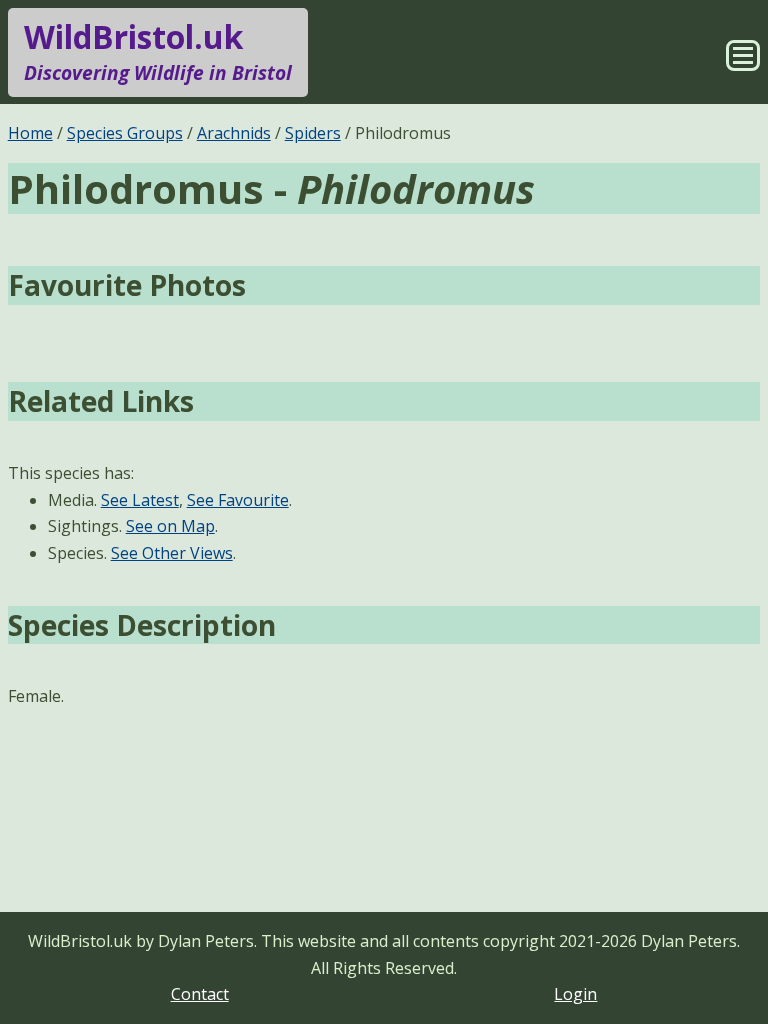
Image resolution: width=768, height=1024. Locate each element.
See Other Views (172, 553)
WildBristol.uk (158, 50)
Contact (200, 994)
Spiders (313, 133)
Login (575, 994)
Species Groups (125, 133)
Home (30, 133)
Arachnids (234, 133)
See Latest (140, 500)
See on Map (170, 526)
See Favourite (238, 500)
